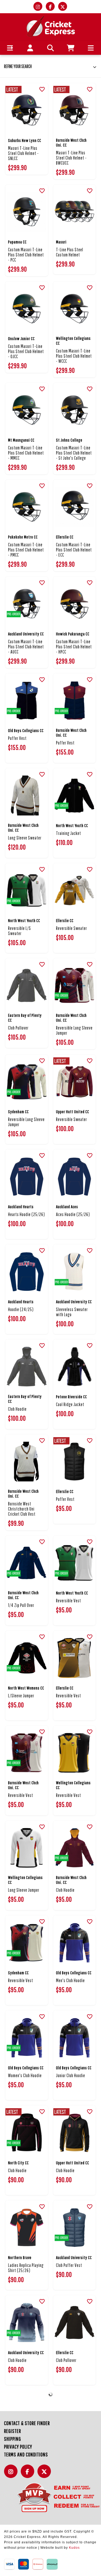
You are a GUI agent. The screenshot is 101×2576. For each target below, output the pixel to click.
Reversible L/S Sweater (20, 931)
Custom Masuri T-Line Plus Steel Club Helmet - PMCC (26, 550)
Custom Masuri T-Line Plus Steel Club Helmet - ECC (74, 550)
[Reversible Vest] (75, 1563)
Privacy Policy (18, 2447)
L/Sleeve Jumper (21, 1696)
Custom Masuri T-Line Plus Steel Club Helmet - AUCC (26, 647)
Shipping (13, 2439)
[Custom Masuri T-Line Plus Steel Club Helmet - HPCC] (75, 604)
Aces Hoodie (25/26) (73, 1214)
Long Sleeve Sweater (25, 838)
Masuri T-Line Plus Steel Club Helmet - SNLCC (23, 153)
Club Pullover (18, 1028)
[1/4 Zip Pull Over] (27, 1563)
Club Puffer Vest (69, 2265)
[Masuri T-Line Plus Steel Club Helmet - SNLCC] (27, 110)
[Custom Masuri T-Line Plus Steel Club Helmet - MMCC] (27, 410)
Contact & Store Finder (27, 2423)
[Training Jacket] (75, 796)
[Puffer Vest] (27, 701)
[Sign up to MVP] (50, 2497)
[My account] (30, 48)
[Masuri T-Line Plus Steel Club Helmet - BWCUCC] (75, 110)
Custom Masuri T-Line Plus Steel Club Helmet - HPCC (74, 647)
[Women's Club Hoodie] (27, 2038)
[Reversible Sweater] (75, 891)
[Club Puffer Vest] (75, 2228)
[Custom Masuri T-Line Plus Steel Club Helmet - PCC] (27, 212)
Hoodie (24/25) (21, 1309)
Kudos (74, 2548)
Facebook (29, 2474)
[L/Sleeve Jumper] (27, 1658)
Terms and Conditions (26, 2454)
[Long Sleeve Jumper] (27, 1848)
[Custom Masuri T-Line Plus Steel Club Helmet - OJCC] (27, 309)
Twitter (46, 2474)
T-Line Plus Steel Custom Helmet (70, 252)
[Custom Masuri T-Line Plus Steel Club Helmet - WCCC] (75, 309)
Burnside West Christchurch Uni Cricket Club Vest (22, 1509)
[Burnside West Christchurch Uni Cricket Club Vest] (27, 1462)
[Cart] (71, 48)
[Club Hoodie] (27, 1367)
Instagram (12, 2474)
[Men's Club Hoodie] (75, 1943)
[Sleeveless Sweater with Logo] (75, 1272)
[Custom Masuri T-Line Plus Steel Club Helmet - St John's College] (75, 410)
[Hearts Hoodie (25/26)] (27, 1177)
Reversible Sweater (72, 928)
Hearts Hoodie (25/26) (27, 1214)
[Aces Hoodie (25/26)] (75, 1177)
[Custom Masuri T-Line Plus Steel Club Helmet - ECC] (75, 507)
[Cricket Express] (50, 26)
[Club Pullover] (27, 986)
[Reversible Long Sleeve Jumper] (75, 986)
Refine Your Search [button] (18, 66)
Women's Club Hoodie (25, 2075)
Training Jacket (69, 833)
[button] (10, 48)
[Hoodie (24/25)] (27, 1272)
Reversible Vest (69, 1601)
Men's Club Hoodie (70, 1980)
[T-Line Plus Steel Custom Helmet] (75, 212)
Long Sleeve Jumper (24, 1890)
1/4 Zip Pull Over (21, 1605)
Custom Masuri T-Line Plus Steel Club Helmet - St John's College (74, 453)
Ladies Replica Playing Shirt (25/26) (26, 2268)
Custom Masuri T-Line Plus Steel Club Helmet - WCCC (74, 356)
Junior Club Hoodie (71, 2075)
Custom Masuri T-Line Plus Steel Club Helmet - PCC (26, 255)
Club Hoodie (17, 1409)
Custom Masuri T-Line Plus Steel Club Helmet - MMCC (26, 453)
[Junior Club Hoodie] (75, 2038)
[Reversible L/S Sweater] (27, 891)
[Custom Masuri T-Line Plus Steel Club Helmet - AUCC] (27, 604)
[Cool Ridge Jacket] (75, 1367)
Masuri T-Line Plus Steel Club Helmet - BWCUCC (71, 158)
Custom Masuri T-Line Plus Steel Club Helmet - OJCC (26, 351)
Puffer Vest (17, 738)
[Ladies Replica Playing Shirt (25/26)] (27, 2228)
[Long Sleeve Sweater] (27, 796)
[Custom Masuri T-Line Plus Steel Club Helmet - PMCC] (27, 507)
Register (13, 2431)
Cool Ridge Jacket (70, 1404)
